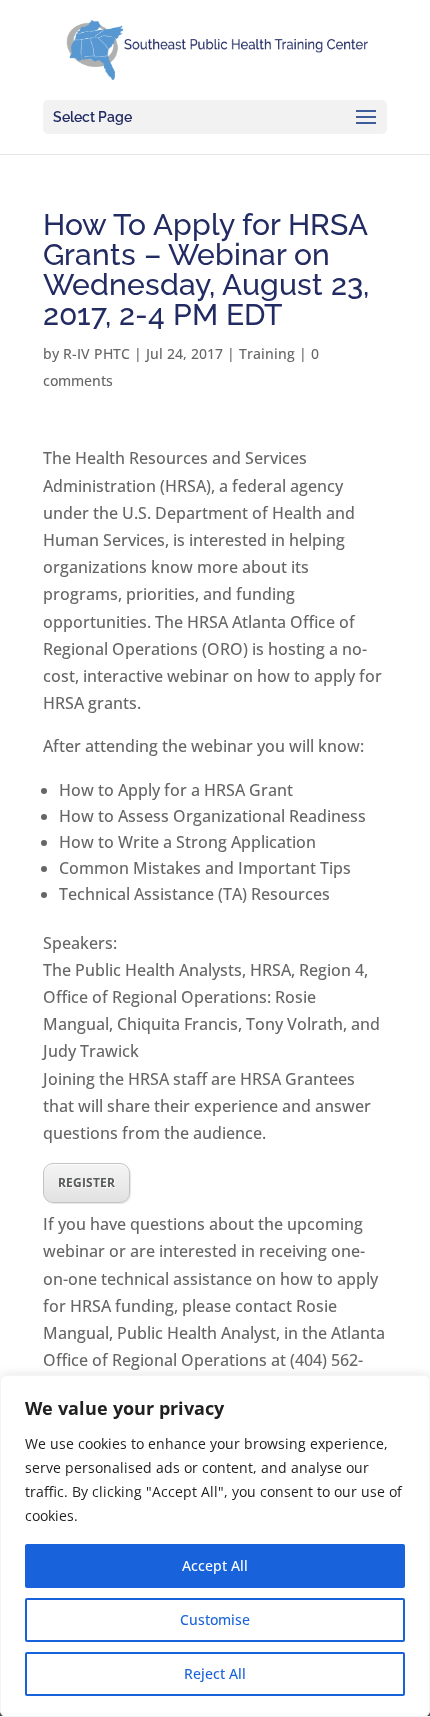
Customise (215, 1619)
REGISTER (86, 1182)
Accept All (215, 1565)
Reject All (215, 1673)
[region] (215, 1546)
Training (267, 353)
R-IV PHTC (96, 353)
